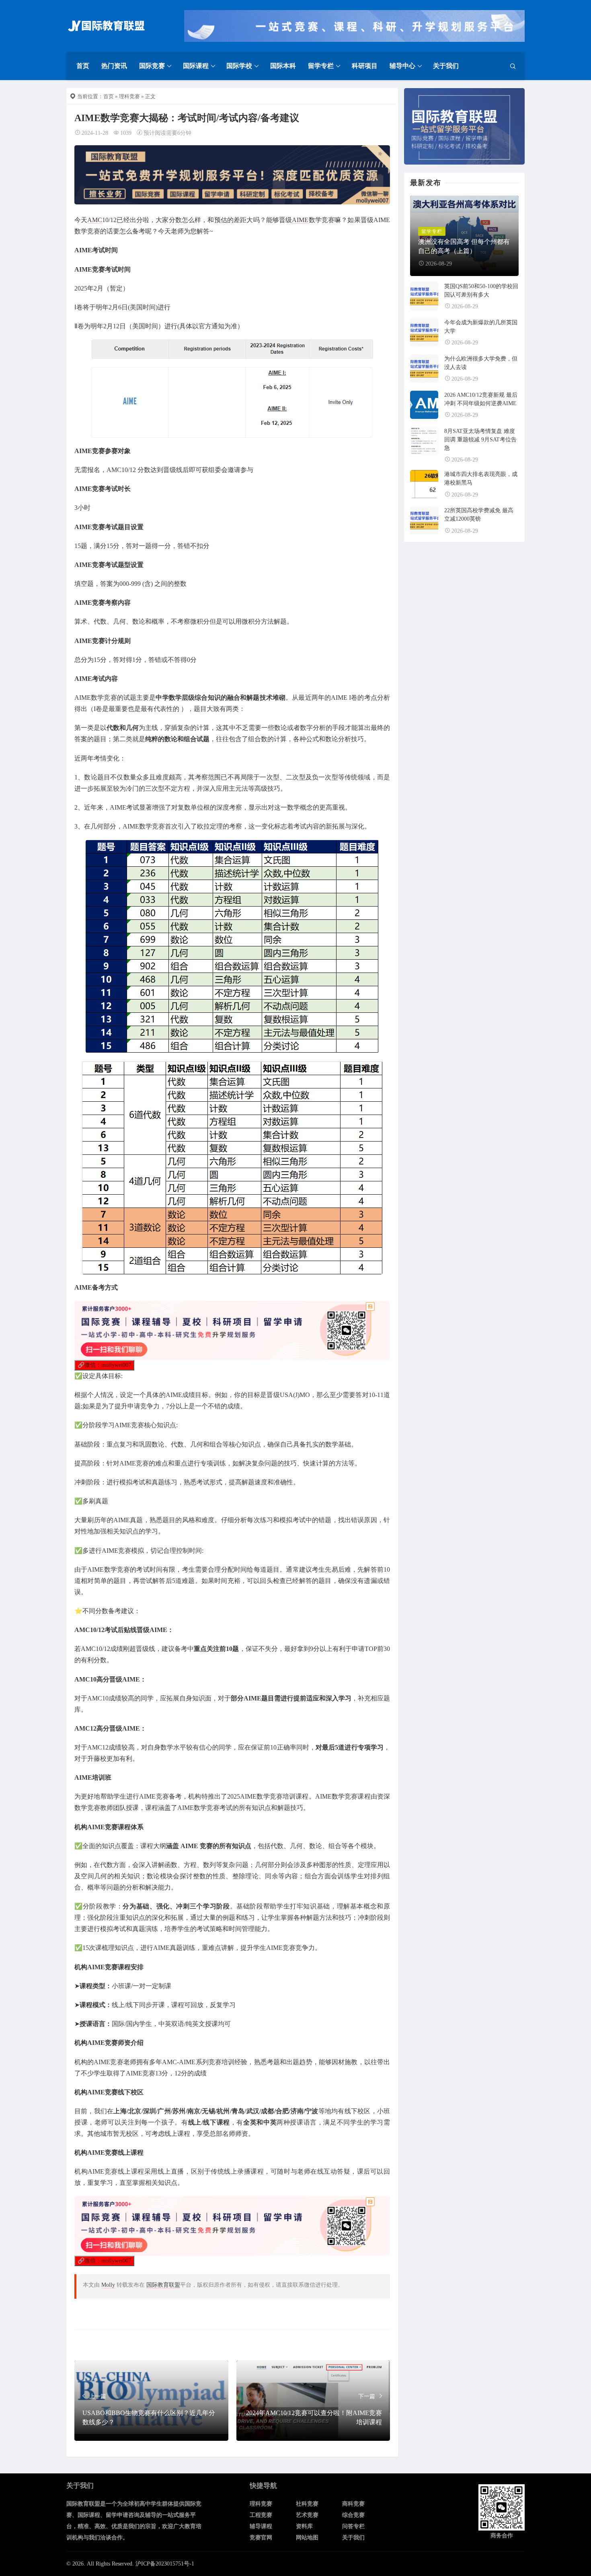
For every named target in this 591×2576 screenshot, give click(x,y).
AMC (95, 220)
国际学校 (239, 66)
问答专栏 (353, 2526)
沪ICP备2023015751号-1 (165, 2564)
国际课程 (196, 66)
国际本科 (283, 66)
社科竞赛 (307, 2504)
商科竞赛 (353, 2504)
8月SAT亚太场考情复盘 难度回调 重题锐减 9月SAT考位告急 (480, 440)
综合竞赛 (353, 2515)
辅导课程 (261, 2526)
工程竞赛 (261, 2515)
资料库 (304, 2526)
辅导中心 (402, 66)
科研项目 (365, 66)
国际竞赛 (152, 66)
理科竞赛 (129, 96)
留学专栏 (321, 66)
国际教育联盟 (163, 2285)
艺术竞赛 (307, 2515)
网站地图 (307, 2538)
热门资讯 (114, 66)
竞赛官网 (261, 2538)
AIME (300, 220)
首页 (83, 66)
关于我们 (446, 66)
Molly (108, 2285)
